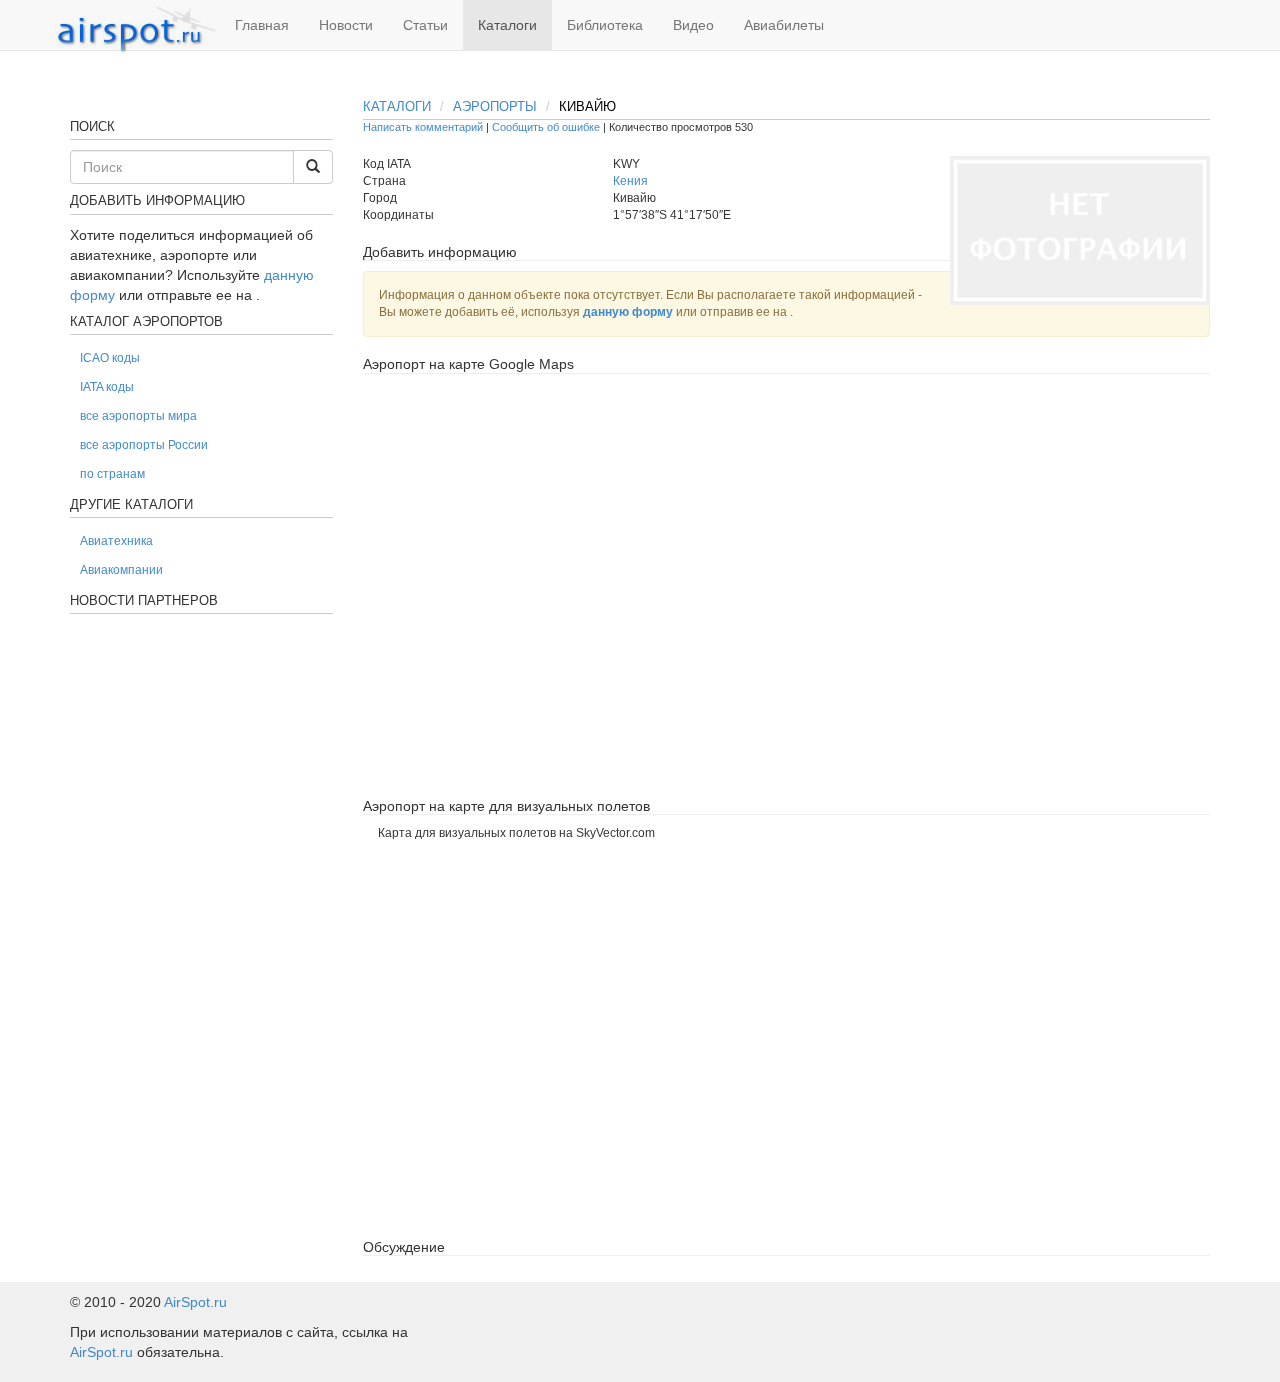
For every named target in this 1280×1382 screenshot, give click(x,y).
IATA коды (107, 387)
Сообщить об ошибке (546, 127)
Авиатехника (116, 541)
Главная (262, 25)
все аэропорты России (144, 445)
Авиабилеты (784, 25)
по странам (112, 474)
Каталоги (507, 25)
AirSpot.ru (195, 1302)
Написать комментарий (423, 127)
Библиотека (605, 25)
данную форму (628, 312)
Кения (630, 181)
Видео (693, 25)
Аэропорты (495, 106)
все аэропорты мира (138, 416)
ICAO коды (110, 358)
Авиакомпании (121, 570)
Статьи (425, 25)
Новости (346, 25)
